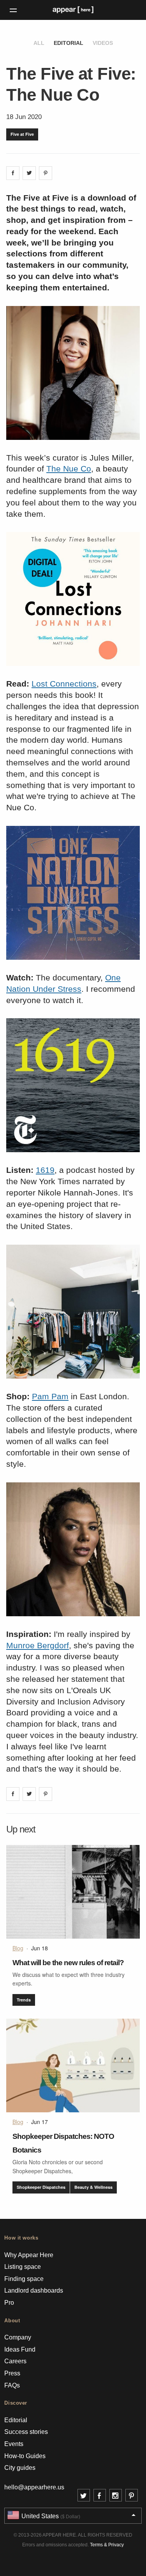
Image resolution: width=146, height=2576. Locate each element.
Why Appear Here (29, 2255)
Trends (24, 2000)
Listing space (23, 2267)
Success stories (26, 2432)
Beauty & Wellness (93, 2187)
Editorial (69, 43)
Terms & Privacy (107, 2545)
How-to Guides (25, 2456)
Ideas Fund (20, 2349)
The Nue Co (69, 469)
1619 (45, 1170)
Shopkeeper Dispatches (41, 2187)
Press (12, 2373)
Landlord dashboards (34, 2290)
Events (14, 2444)
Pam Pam (50, 1396)
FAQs (12, 2385)
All (39, 43)
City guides (20, 2468)
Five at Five (22, 134)
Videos (103, 43)
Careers (15, 2361)
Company (18, 2337)
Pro (9, 2303)
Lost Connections (64, 684)
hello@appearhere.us (34, 2487)
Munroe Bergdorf (38, 1645)
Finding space (24, 2279)
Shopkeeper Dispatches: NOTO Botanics (63, 2143)
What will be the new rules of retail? (68, 1963)
